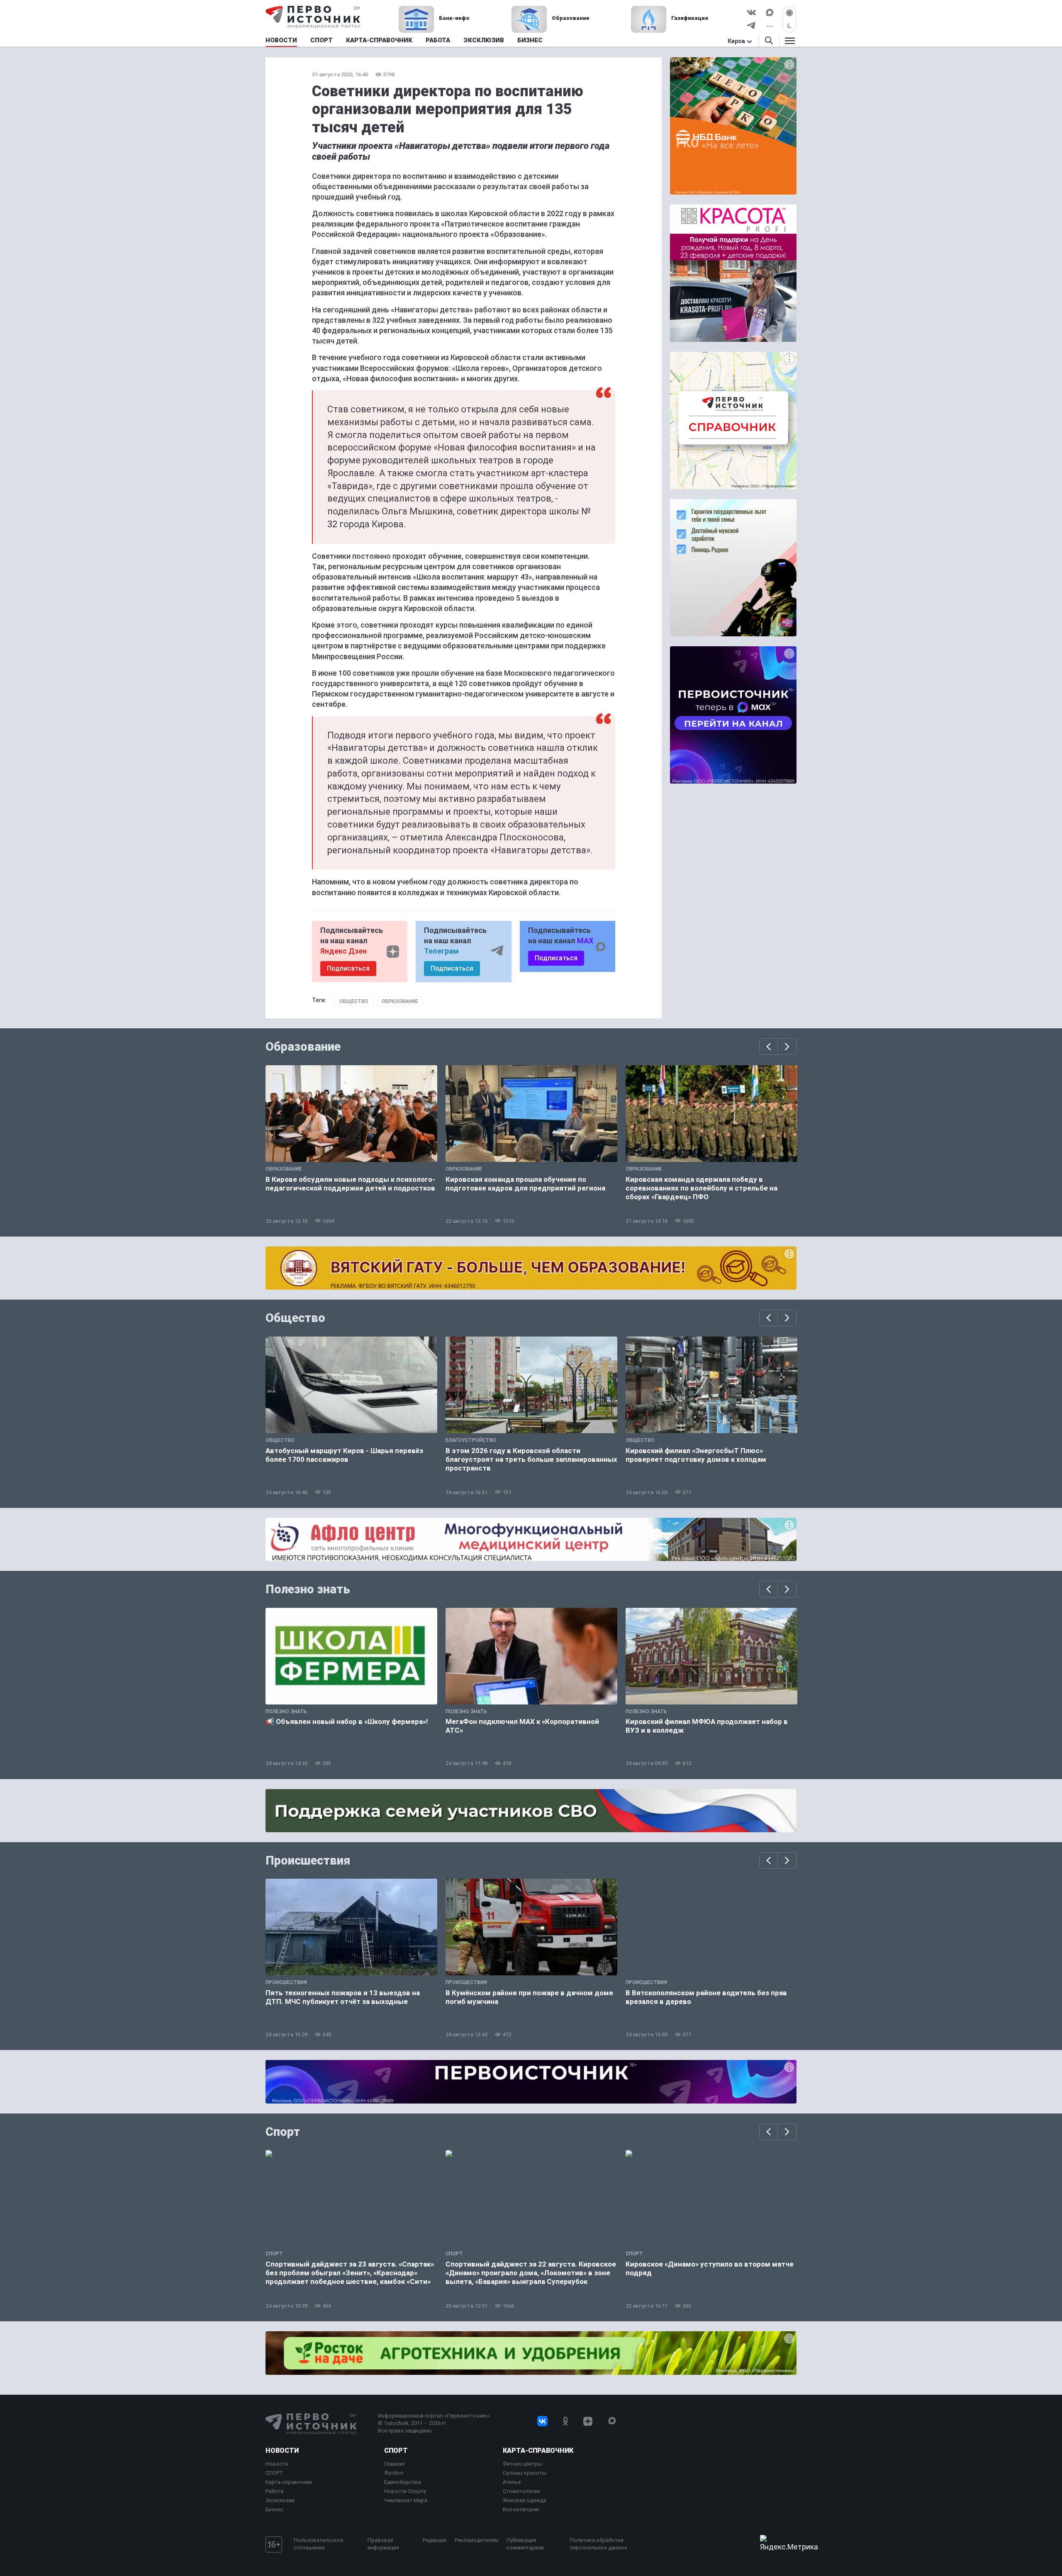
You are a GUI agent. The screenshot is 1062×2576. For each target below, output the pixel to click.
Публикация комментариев (525, 2544)
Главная (394, 2464)
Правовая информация (383, 2544)
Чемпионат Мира (406, 2500)
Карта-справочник (289, 2482)
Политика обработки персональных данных (598, 2544)
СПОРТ (274, 2473)
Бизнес (274, 2509)
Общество (354, 1001)
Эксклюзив (280, 2500)
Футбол (394, 2473)
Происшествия (308, 1860)
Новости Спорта (405, 2491)
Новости (282, 2451)
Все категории (521, 2509)
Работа (274, 2491)
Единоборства (403, 2482)
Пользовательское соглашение (318, 2544)
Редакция (435, 2540)
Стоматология (521, 2491)
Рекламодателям (476, 2540)
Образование (400, 1001)
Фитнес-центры (522, 2464)
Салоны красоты (525, 2473)
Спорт (283, 2132)
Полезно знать (308, 1589)
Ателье (512, 2482)
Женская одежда (525, 2500)
